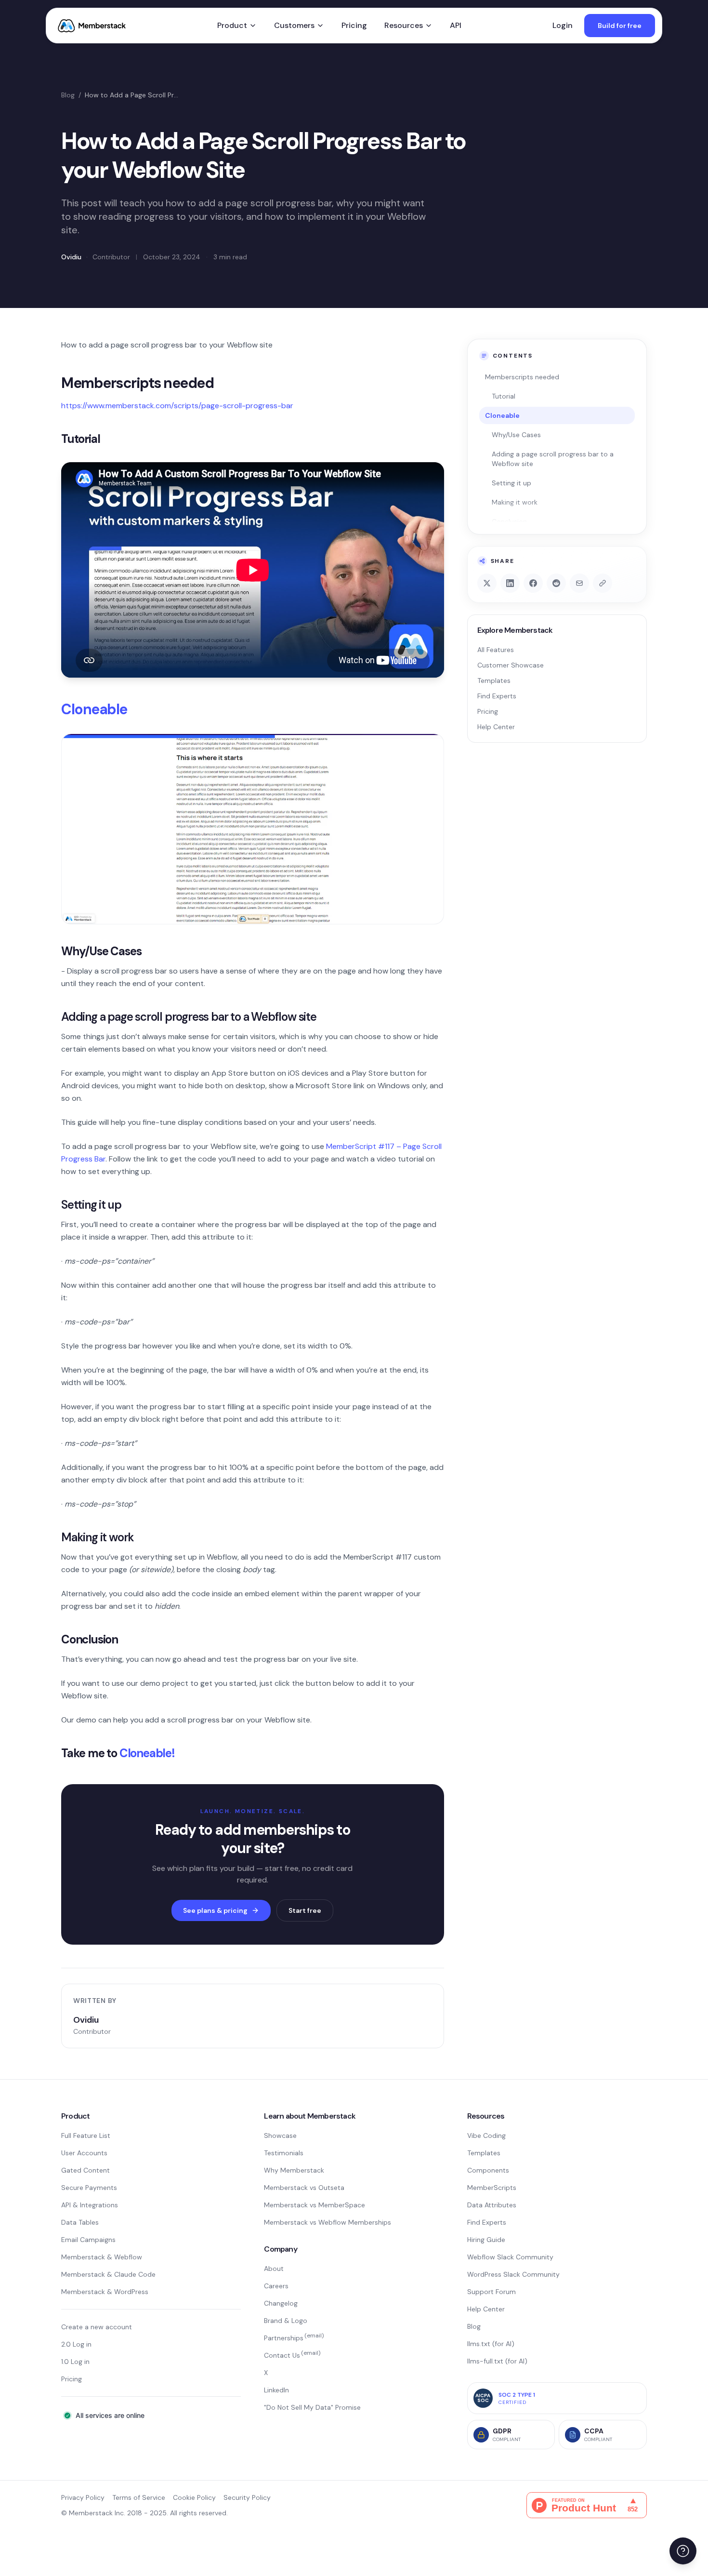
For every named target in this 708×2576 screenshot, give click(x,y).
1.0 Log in (75, 2362)
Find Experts (497, 696)
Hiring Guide (486, 2240)
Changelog (281, 2303)
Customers (294, 25)
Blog (68, 95)
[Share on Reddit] (556, 583)
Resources (404, 25)
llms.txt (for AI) (491, 2344)
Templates (494, 681)
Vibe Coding (486, 2136)
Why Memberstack (294, 2170)
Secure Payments (89, 2188)
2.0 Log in (76, 2344)
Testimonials (284, 2153)
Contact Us (292, 2355)
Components (488, 2170)
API (456, 25)
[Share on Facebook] (533, 583)
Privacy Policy (83, 2497)
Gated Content (85, 2170)
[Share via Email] (579, 583)
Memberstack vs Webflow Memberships (328, 2222)
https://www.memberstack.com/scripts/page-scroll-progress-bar (177, 406)
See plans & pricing (215, 1910)
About (274, 2269)
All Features (496, 650)
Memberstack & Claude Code (108, 2274)
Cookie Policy (194, 2497)
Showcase (280, 2136)
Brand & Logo (286, 2321)
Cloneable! (147, 1753)
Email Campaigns (88, 2240)
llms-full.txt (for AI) (497, 2361)
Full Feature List (86, 2136)
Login (563, 25)
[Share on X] (487, 583)
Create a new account (97, 2327)
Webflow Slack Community (510, 2257)
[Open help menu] (683, 2551)
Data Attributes (492, 2205)
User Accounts (84, 2153)
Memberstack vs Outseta (304, 2188)
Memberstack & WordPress (105, 2292)
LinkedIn (276, 2390)
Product (232, 25)
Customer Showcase (511, 665)
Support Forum (492, 2292)
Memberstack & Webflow (102, 2257)
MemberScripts (492, 2188)
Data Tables (80, 2222)
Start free (305, 1910)
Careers (276, 2286)
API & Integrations (90, 2205)
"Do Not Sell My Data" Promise (312, 2407)
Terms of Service (139, 2497)
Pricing (354, 25)
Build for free (620, 26)
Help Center (496, 727)
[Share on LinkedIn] (510, 583)
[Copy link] (603, 583)
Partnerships (294, 2338)
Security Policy (247, 2497)
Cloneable (94, 709)
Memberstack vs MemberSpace (315, 2205)
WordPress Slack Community (513, 2274)
